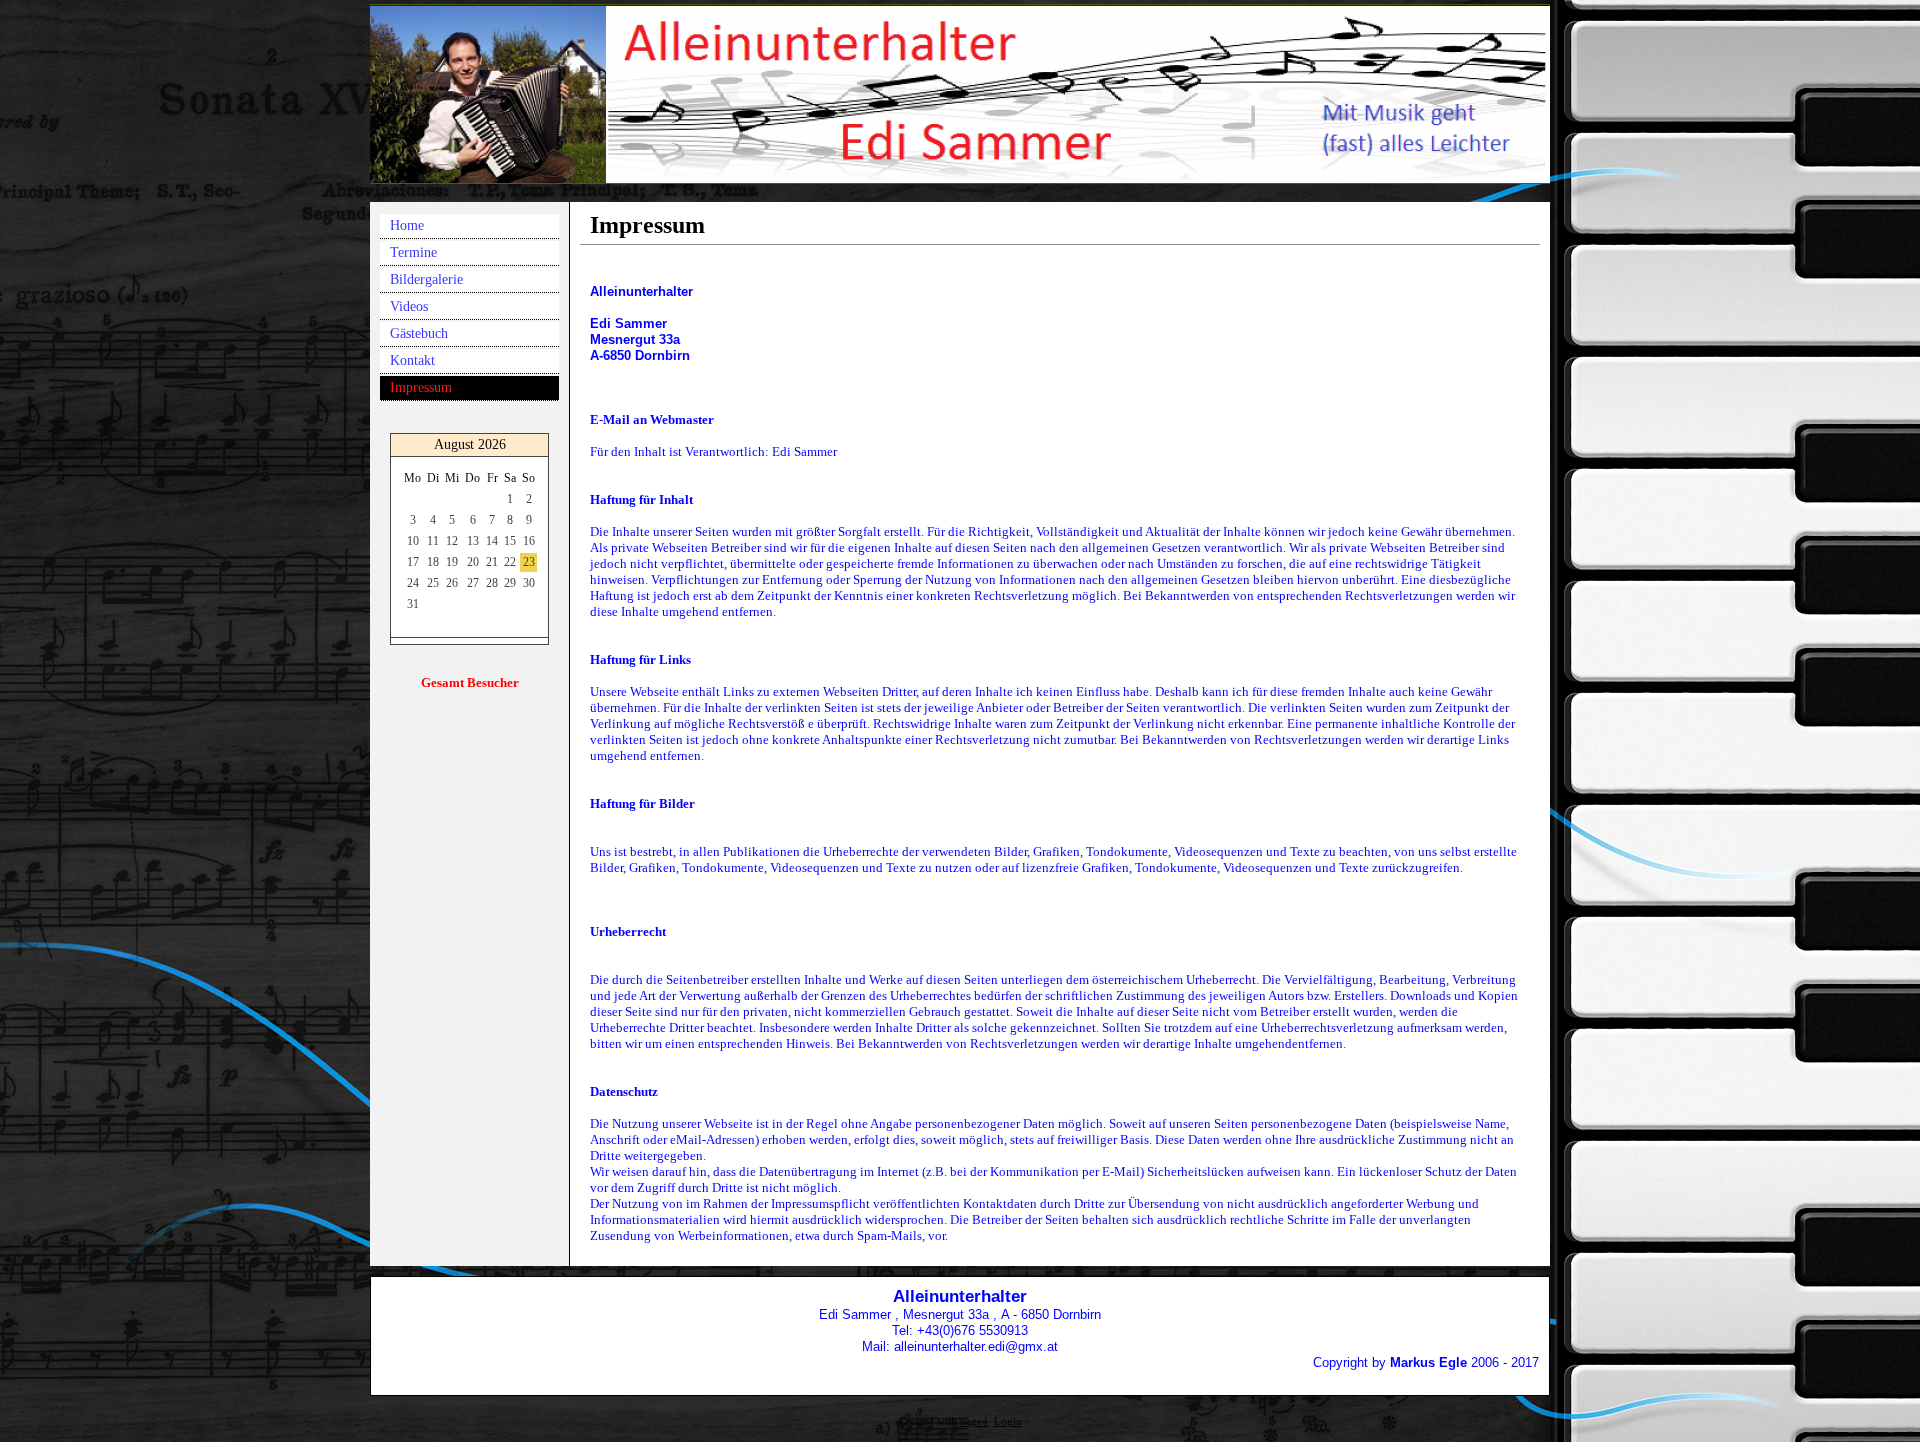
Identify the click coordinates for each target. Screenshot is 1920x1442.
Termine (413, 252)
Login (1008, 1421)
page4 (974, 1421)
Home (407, 225)
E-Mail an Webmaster (652, 419)
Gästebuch (419, 333)
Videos (409, 306)
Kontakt (412, 360)
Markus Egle (1428, 1362)
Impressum (421, 387)
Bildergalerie (426, 279)
